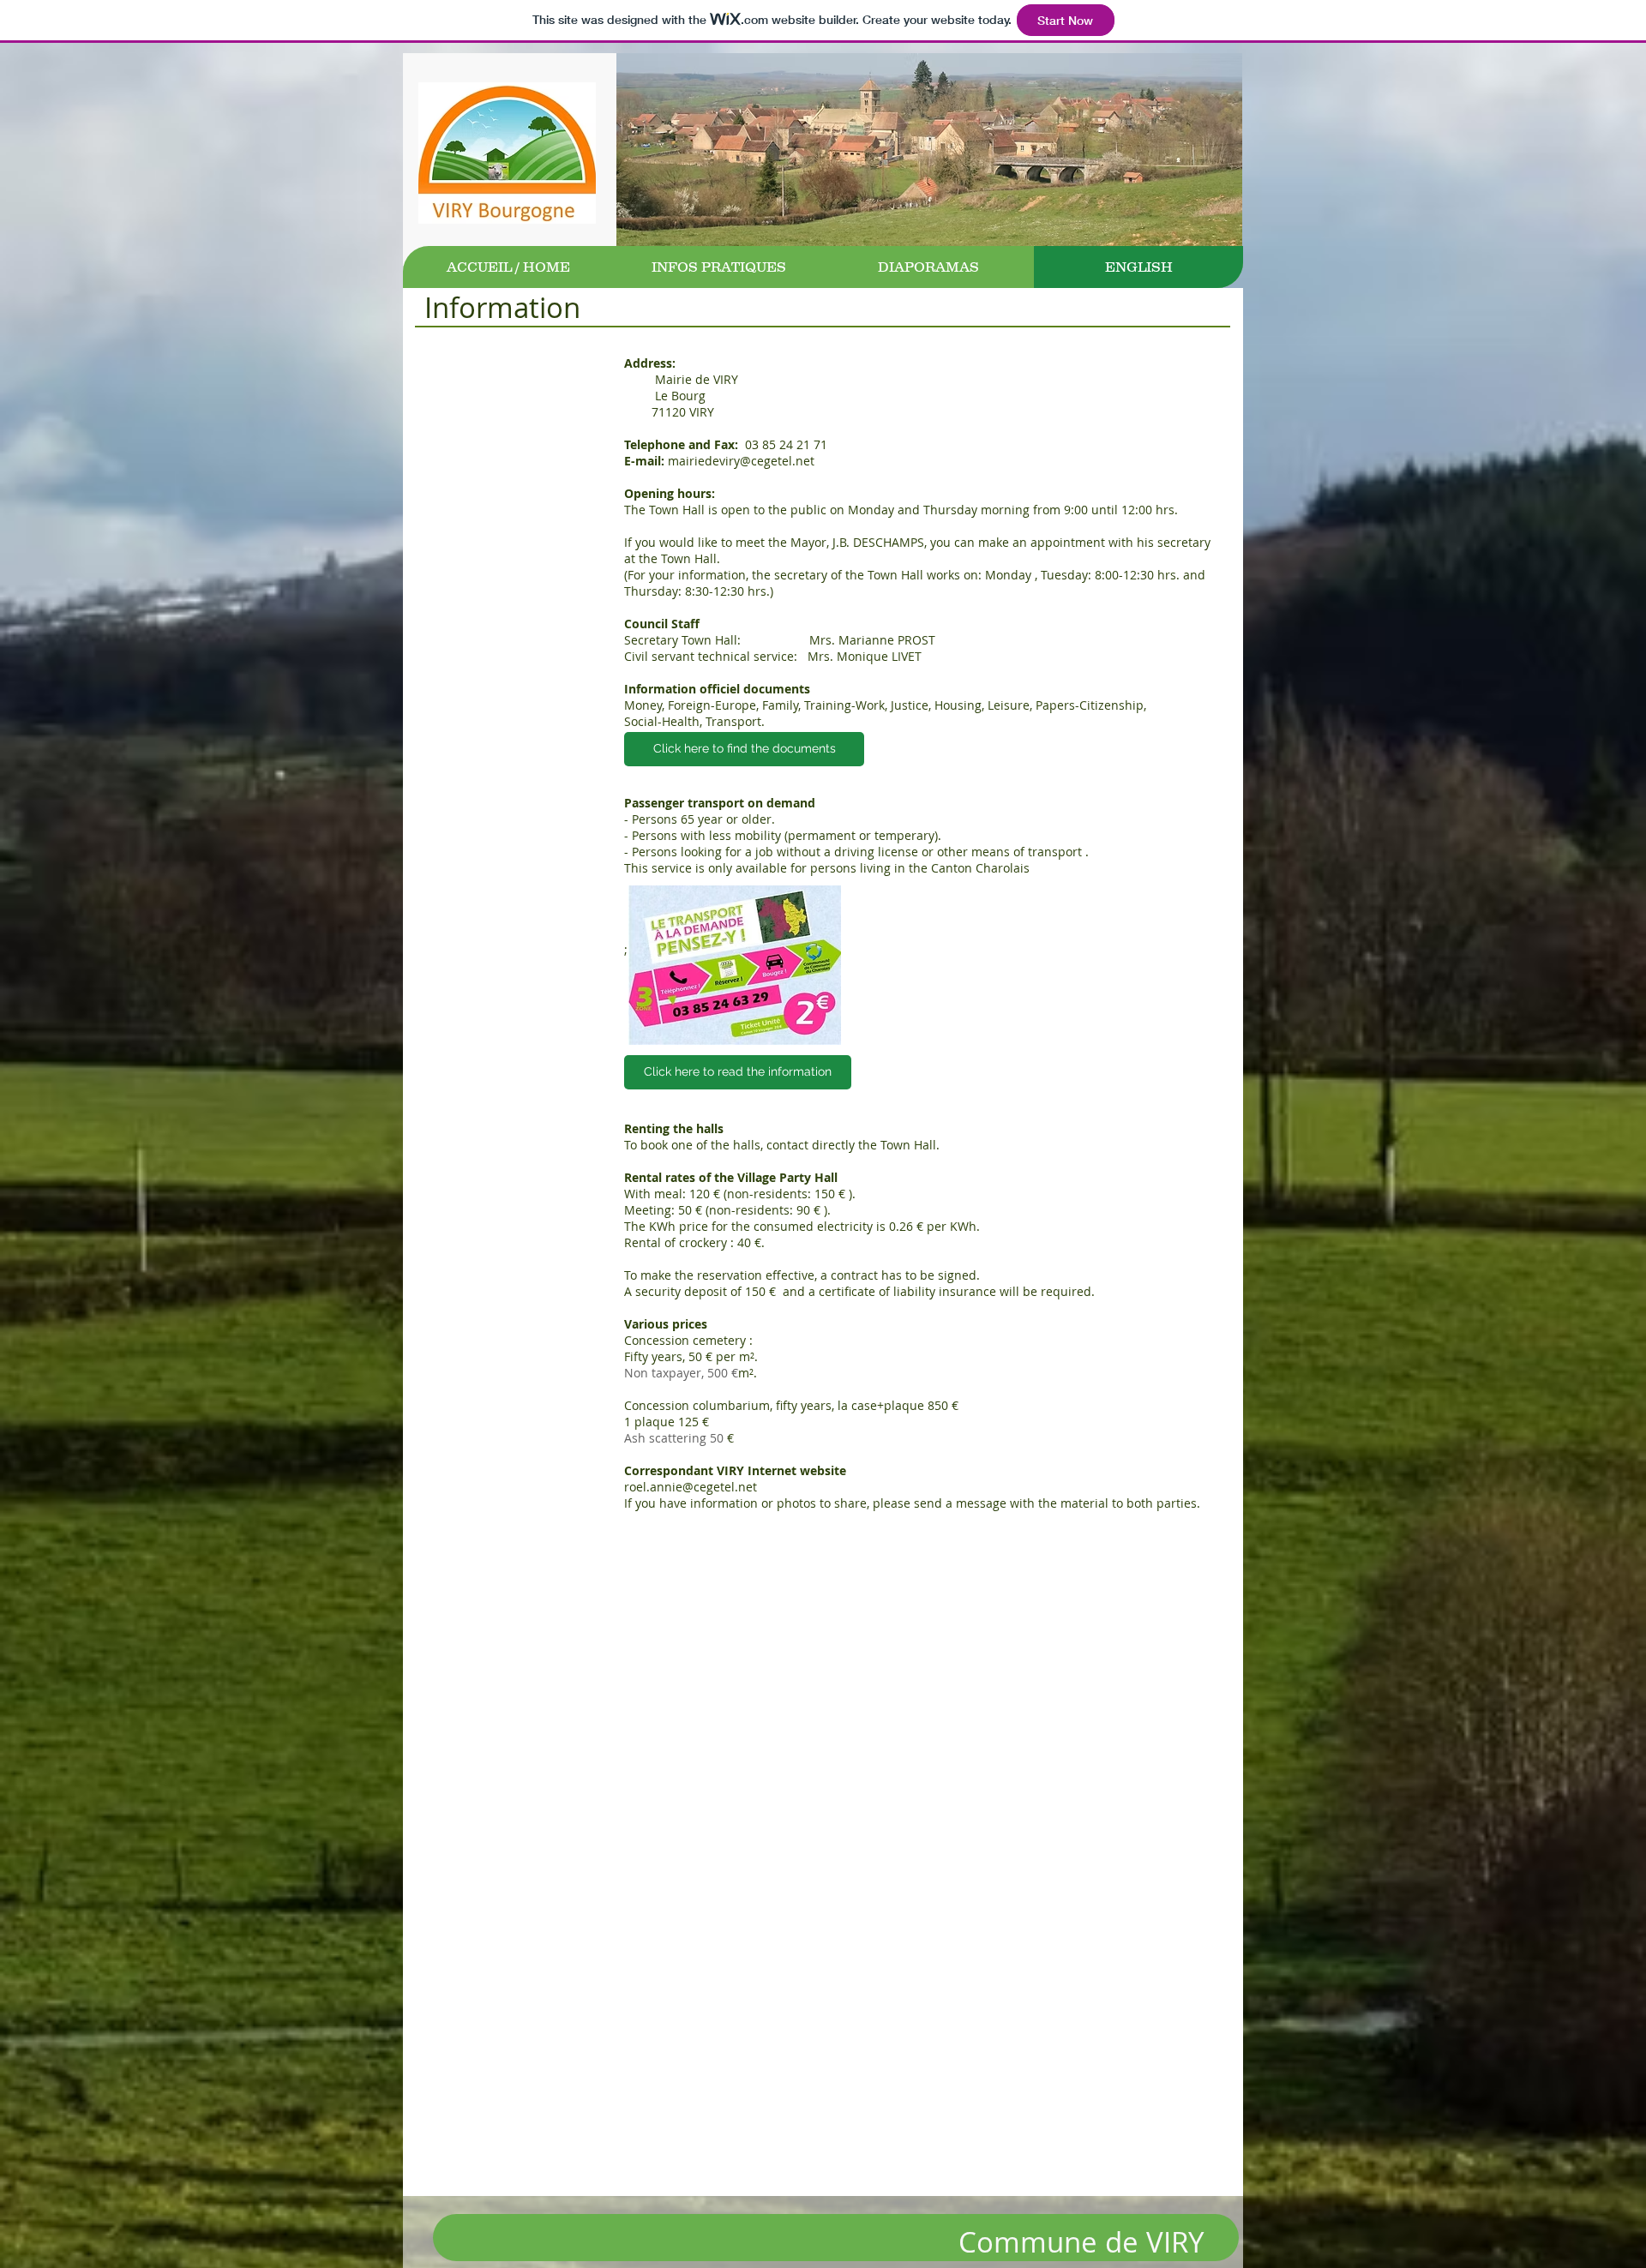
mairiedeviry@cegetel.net (741, 461)
